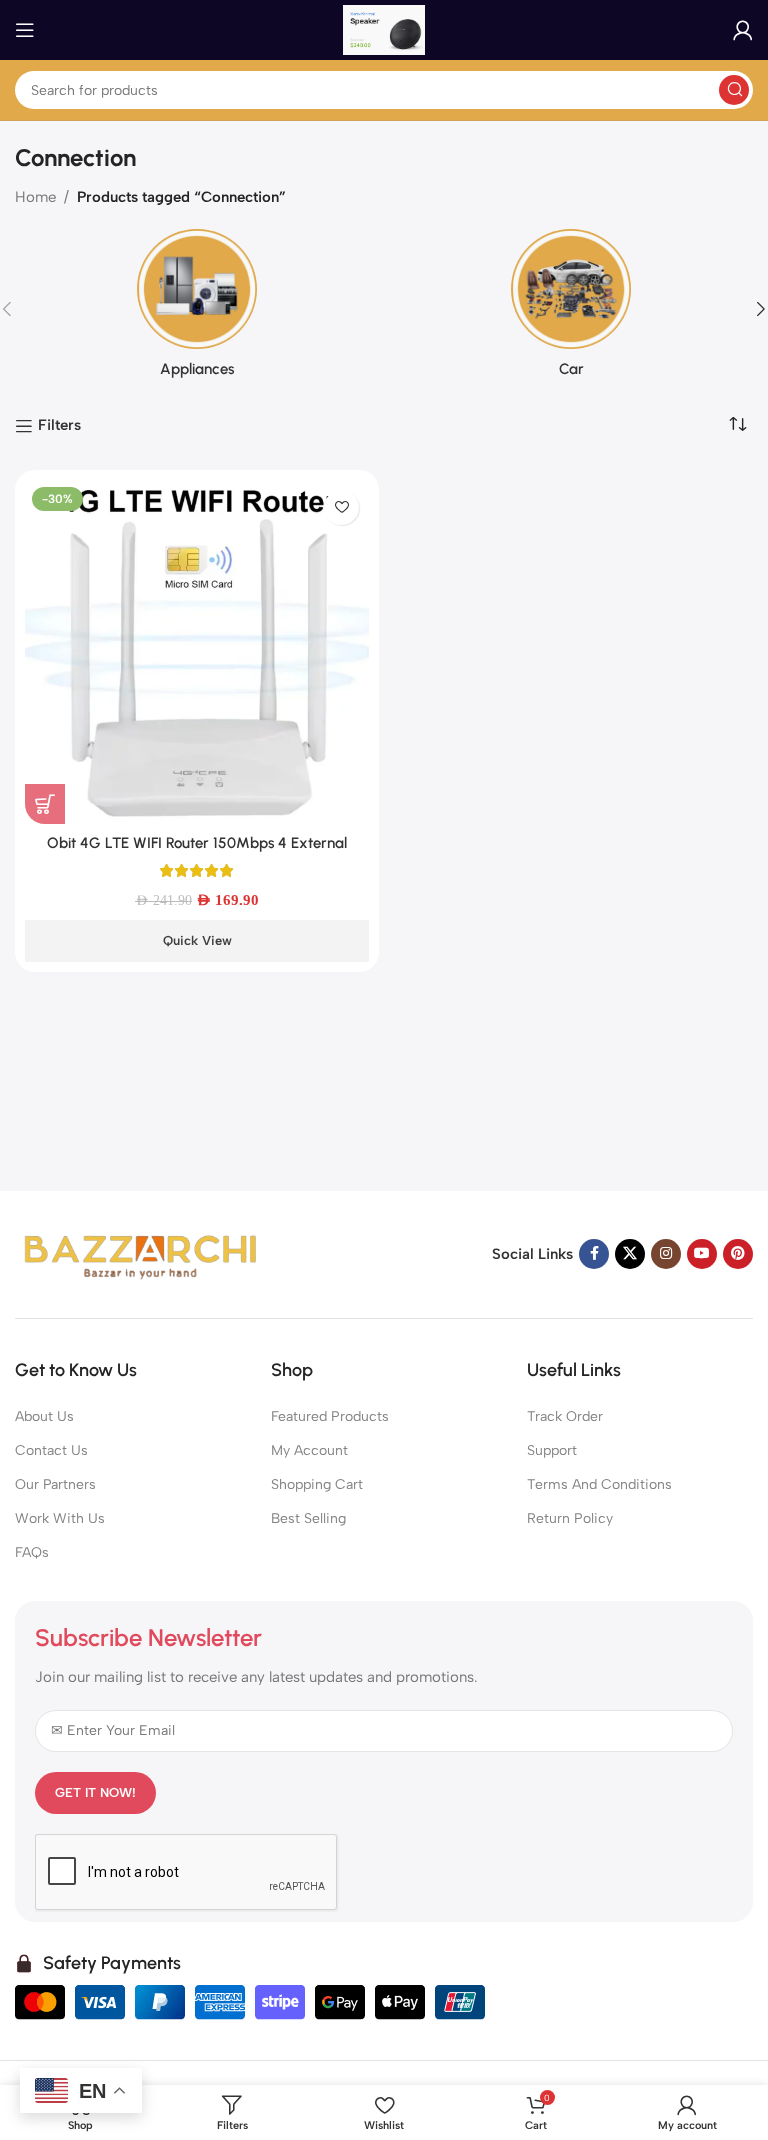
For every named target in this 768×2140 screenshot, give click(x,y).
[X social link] (630, 1254)
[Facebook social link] (594, 1254)
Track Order (565, 1416)
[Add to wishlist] (341, 507)
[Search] (734, 90)
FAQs (32, 1552)
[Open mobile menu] (25, 30)
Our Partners (55, 1484)
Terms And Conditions (599, 1484)
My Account (309, 1450)
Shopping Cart (317, 1484)
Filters (59, 426)
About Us (44, 1416)
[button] (45, 804)
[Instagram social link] (666, 1254)
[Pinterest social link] (738, 1254)
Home (35, 197)
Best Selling (308, 1518)
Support (552, 1450)
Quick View (197, 940)
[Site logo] (384, 29)
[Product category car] (571, 309)
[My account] (743, 30)
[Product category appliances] (197, 309)
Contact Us (51, 1450)
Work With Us (60, 1518)
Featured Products (330, 1416)
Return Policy (570, 1518)
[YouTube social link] (702, 1254)
